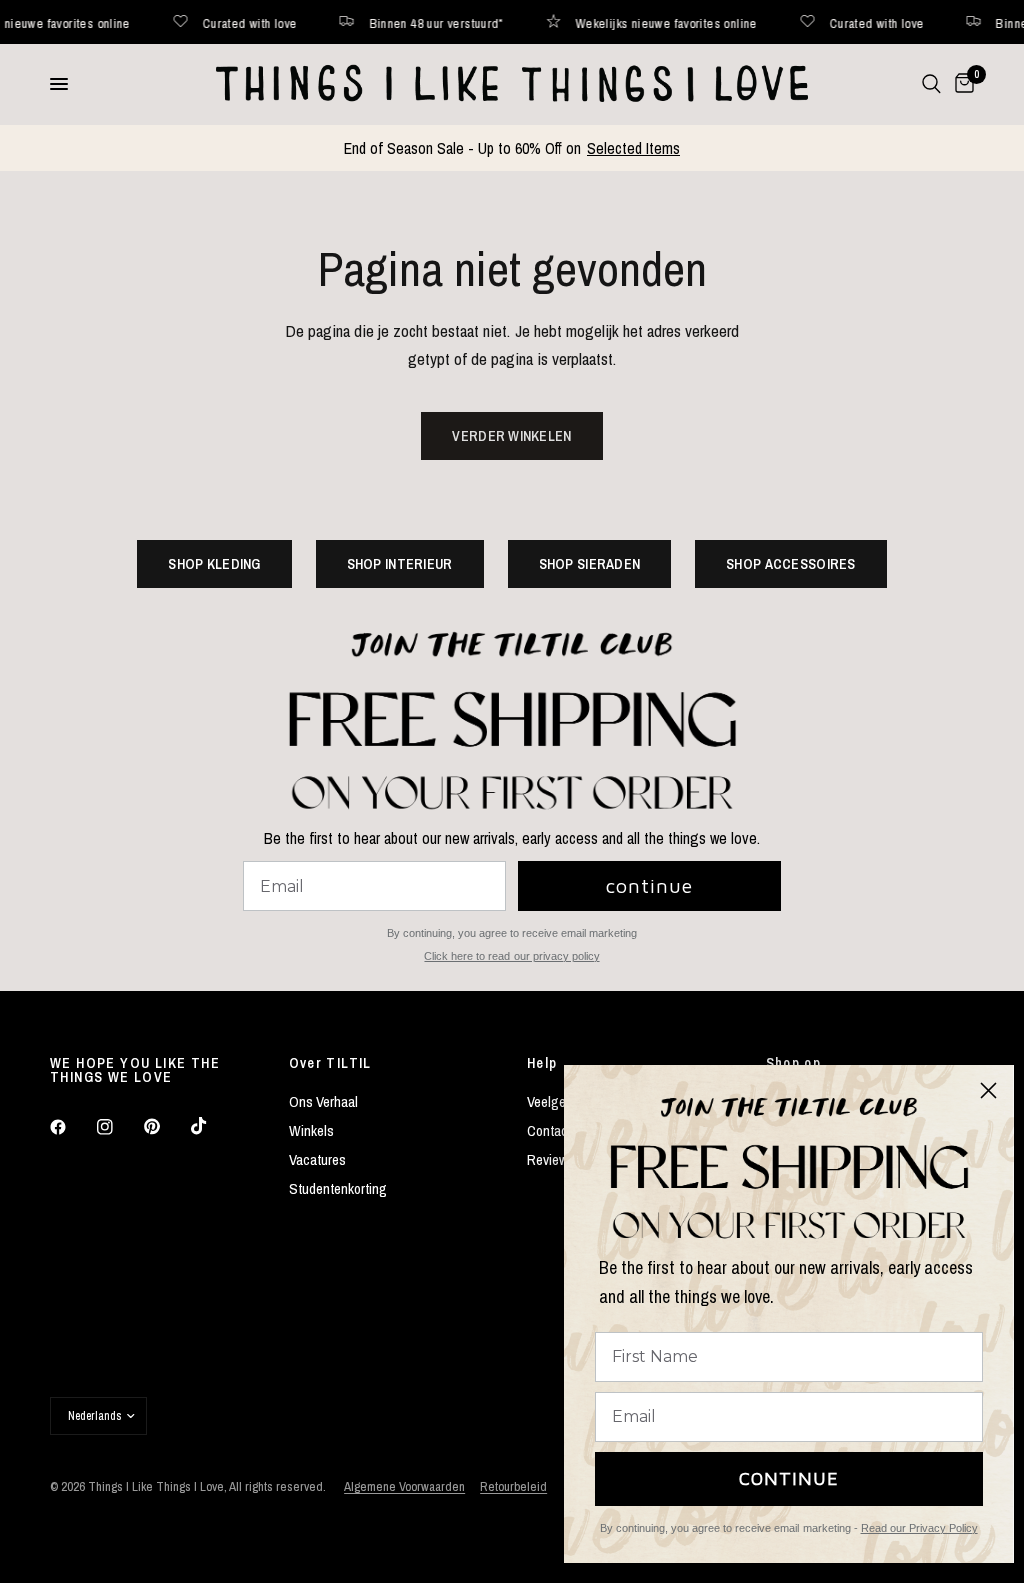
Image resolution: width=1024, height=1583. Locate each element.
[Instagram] (119, 1127)
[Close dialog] (988, 1090)
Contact (549, 1130)
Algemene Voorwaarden (404, 1486)
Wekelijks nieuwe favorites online (632, 22)
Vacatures (317, 1159)
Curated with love (215, 22)
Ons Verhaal (323, 1101)
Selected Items (633, 148)
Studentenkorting (338, 1188)
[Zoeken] (931, 84)
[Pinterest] (166, 1127)
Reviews (551, 1159)
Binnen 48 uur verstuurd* (402, 22)
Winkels (311, 1130)
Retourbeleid (513, 1486)
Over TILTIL (330, 1063)
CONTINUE (789, 1478)
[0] (961, 84)
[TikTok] (213, 1126)
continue (649, 885)
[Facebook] (72, 1127)
